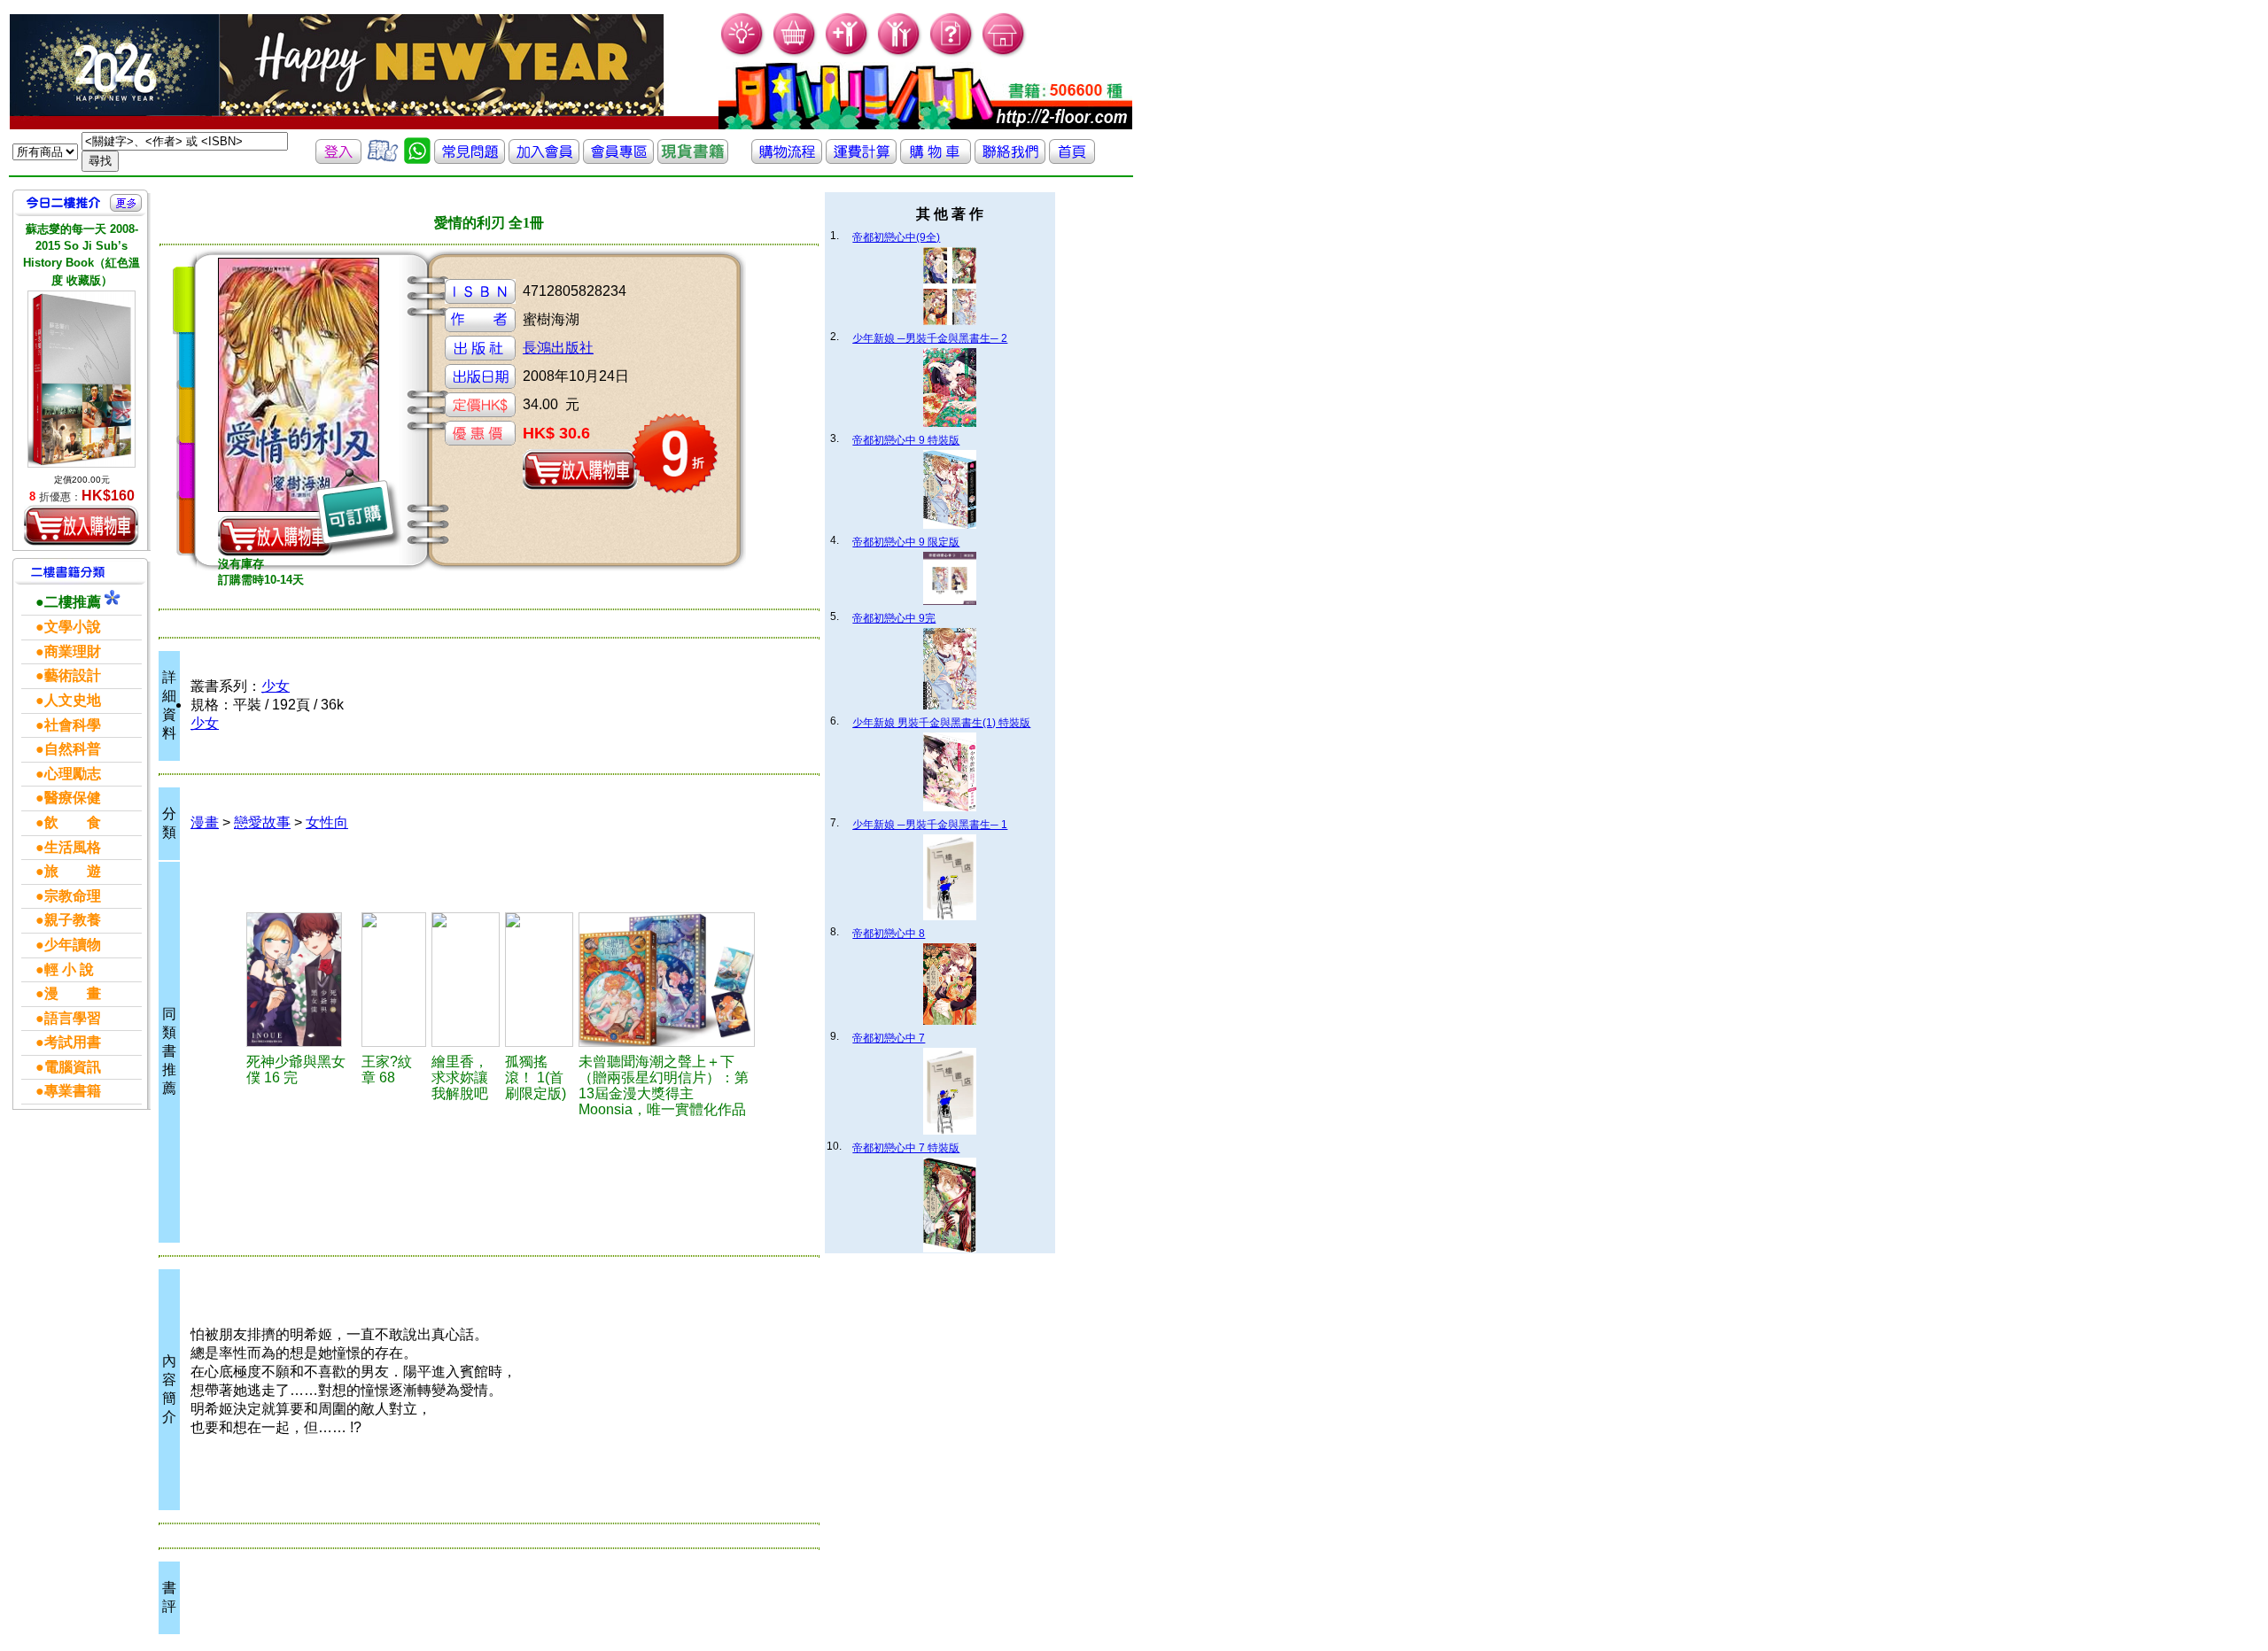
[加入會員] (847, 54)
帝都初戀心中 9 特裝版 (906, 440)
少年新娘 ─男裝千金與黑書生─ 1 (930, 825)
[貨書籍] (693, 159)
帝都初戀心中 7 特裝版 (906, 1148)
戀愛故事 (262, 822)
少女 (276, 686)
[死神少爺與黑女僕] (301, 980)
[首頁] (1004, 54)
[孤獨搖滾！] (539, 980)
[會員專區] (618, 159)
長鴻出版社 (558, 348)
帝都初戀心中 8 (889, 934)
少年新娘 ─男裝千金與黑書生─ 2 (930, 338)
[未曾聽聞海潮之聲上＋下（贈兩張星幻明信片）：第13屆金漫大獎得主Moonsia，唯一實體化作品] (667, 980)
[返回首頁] (1072, 159)
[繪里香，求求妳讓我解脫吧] (466, 980)
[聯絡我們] (1010, 159)
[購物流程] (787, 159)
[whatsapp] (417, 159)
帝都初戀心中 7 (889, 1038)
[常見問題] (952, 54)
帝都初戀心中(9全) (896, 237)
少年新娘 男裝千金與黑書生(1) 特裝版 (941, 723)
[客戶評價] (383, 159)
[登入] (338, 159)
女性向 (327, 822)
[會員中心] (900, 54)
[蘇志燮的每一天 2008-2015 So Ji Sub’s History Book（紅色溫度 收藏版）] (82, 379)
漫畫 (205, 822)
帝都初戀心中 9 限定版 (906, 542)
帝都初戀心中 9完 (894, 618)
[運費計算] (861, 159)
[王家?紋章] (394, 980)
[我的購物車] (795, 54)
